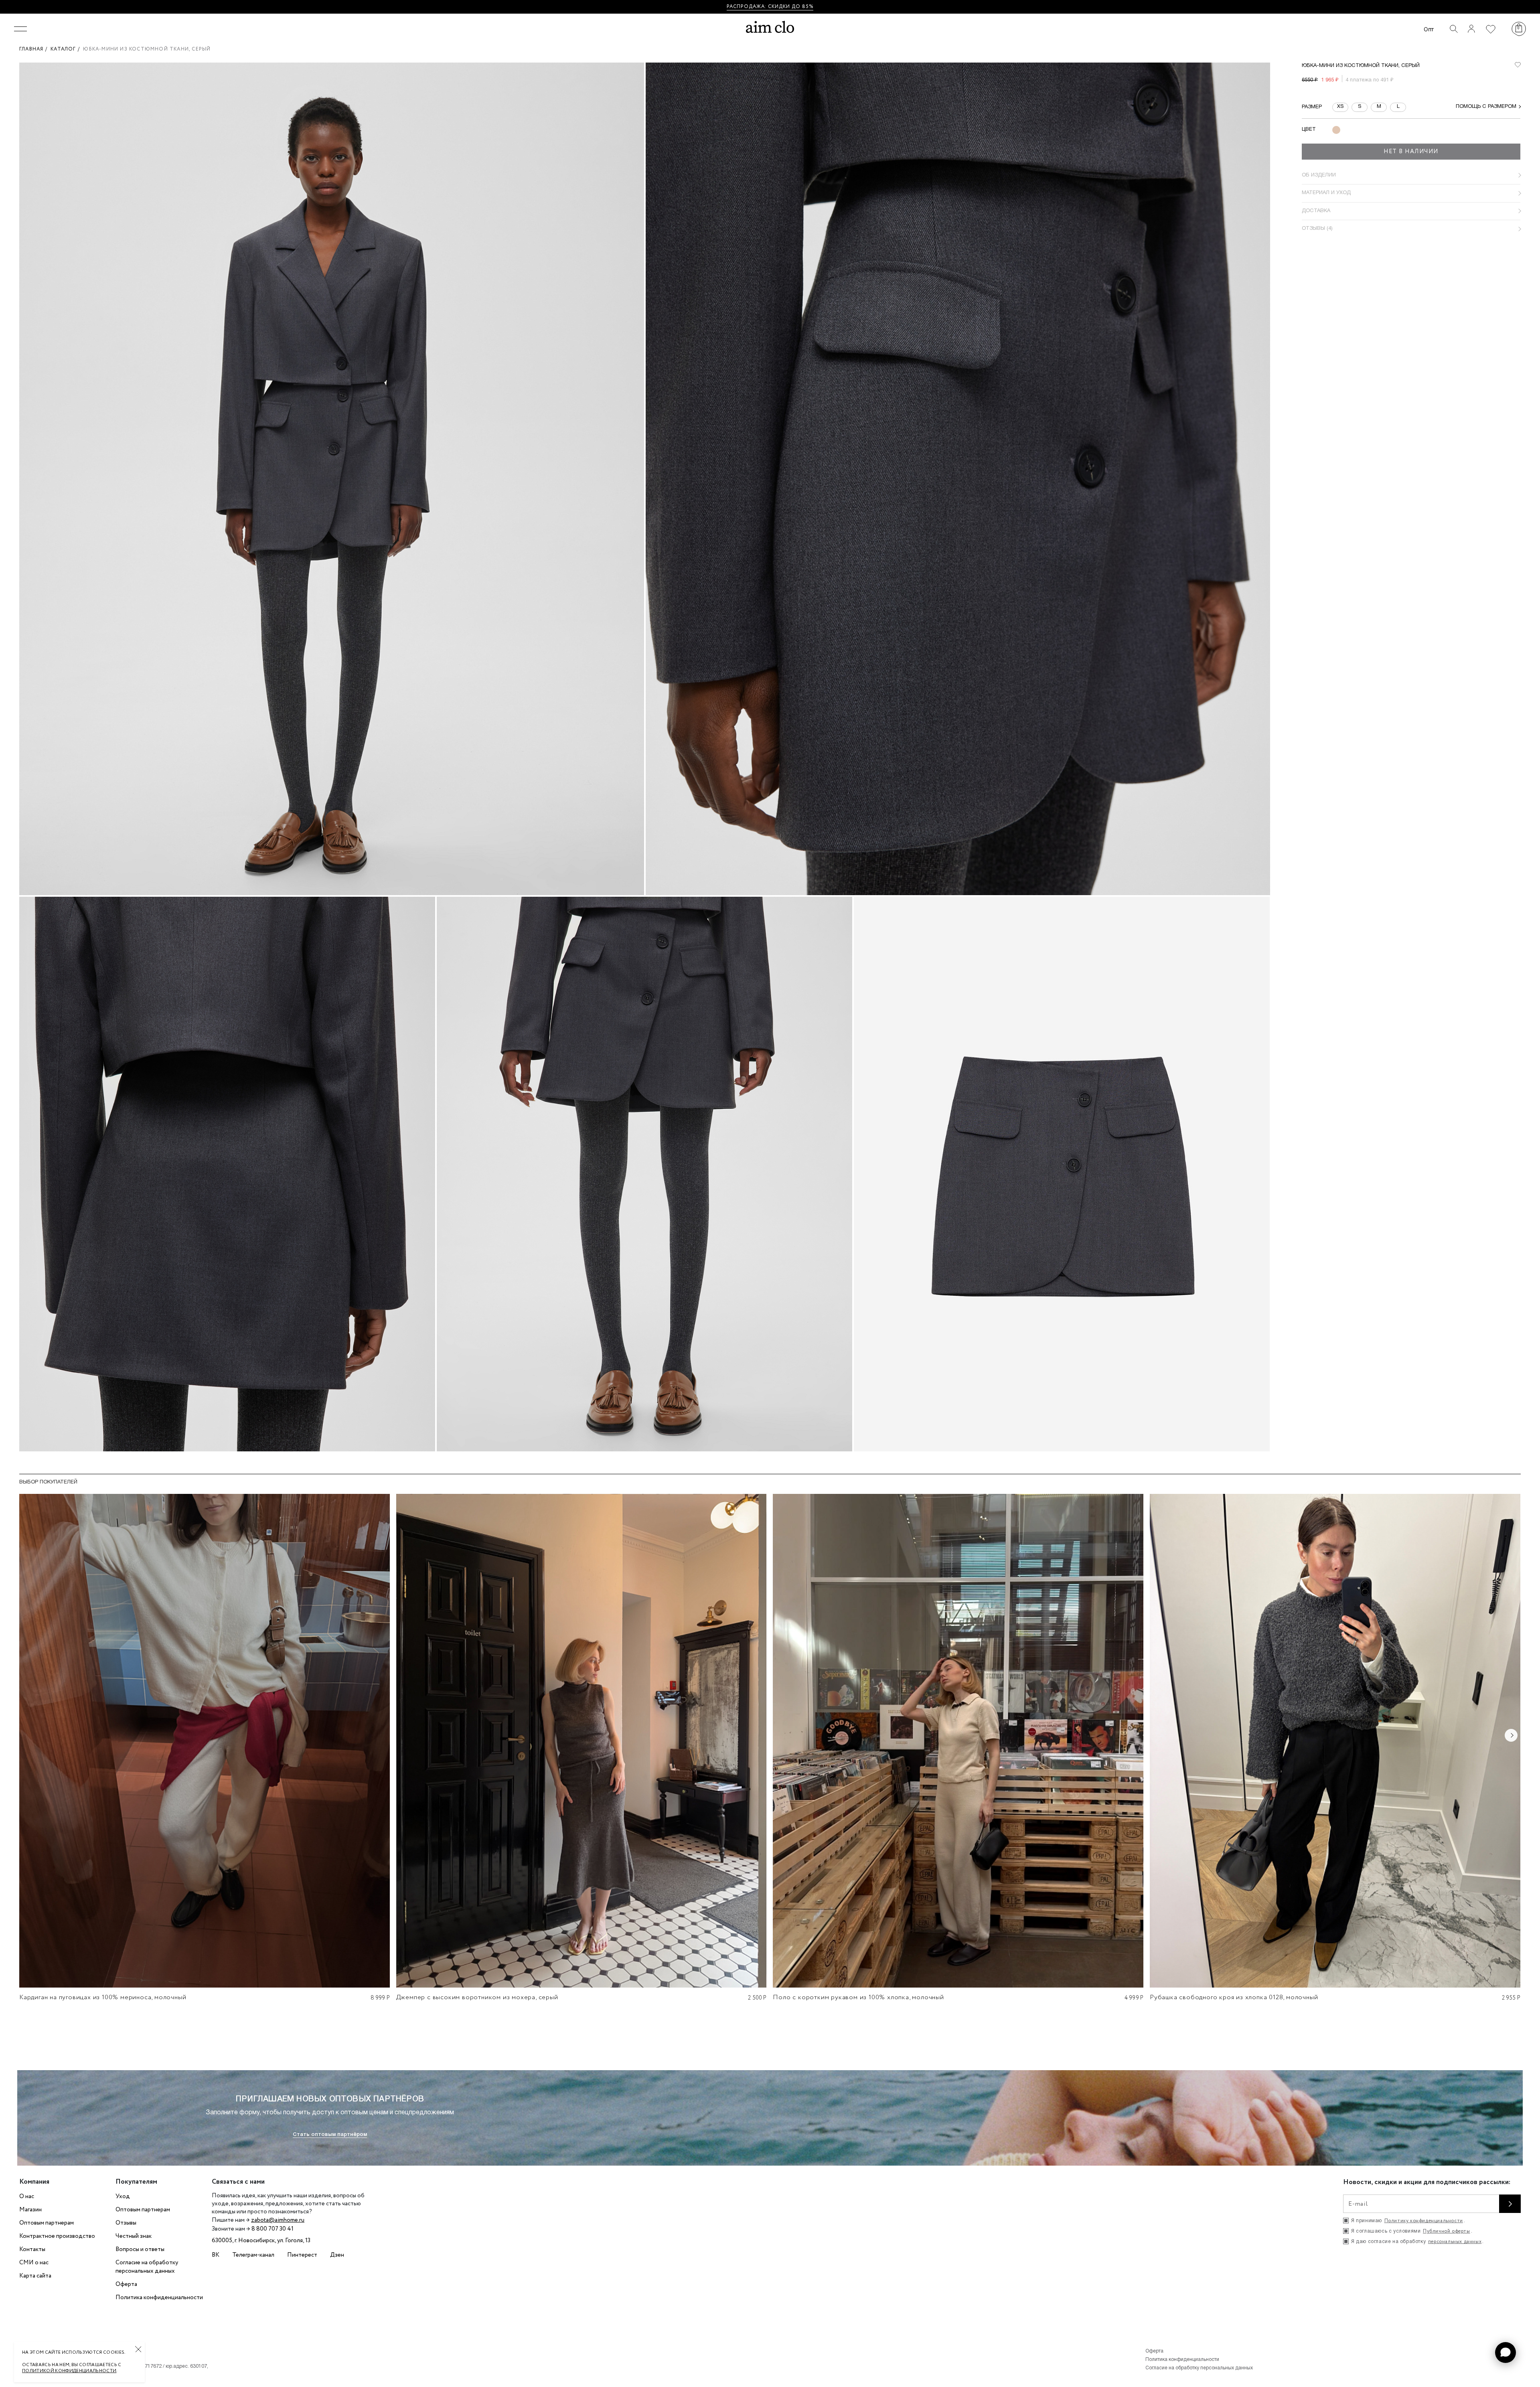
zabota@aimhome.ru (278, 2220)
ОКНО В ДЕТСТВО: (741, 7)
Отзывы (126, 2223)
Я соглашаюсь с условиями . (1412, 2231)
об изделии (1319, 175)
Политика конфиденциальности (159, 2298)
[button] (1506, 2353)
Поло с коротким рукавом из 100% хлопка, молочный (858, 1997)
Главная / (35, 49)
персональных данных (1455, 2242)
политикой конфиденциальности (69, 2371)
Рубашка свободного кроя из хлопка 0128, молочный (1234, 1997)
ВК (216, 2255)
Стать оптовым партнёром (330, 2135)
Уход (123, 2197)
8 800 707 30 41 (273, 2229)
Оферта (126, 2284)
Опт (1429, 29)
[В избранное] (1518, 65)
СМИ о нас (34, 2263)
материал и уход (1326, 193)
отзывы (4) (1317, 229)
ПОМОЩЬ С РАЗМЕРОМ (1486, 107)
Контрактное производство (57, 2236)
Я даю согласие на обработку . (1417, 2242)
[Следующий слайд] (1511, 1735)
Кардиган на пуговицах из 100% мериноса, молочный (103, 1997)
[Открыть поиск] (1454, 29)
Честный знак (134, 2236)
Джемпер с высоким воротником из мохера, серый (477, 1997)
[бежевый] (1336, 130)
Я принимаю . (1408, 2221)
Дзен (337, 2255)
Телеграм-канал (253, 2255)
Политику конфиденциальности (1424, 2221)
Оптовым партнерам (47, 2223)
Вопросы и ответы (140, 2249)
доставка (1316, 211)
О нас (27, 2197)
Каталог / (67, 49)
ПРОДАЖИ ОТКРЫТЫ (797, 7)
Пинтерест (302, 2255)
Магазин (30, 2210)
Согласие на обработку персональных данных (147, 2267)
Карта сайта (35, 2276)
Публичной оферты (1447, 2231)
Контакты (32, 2249)
